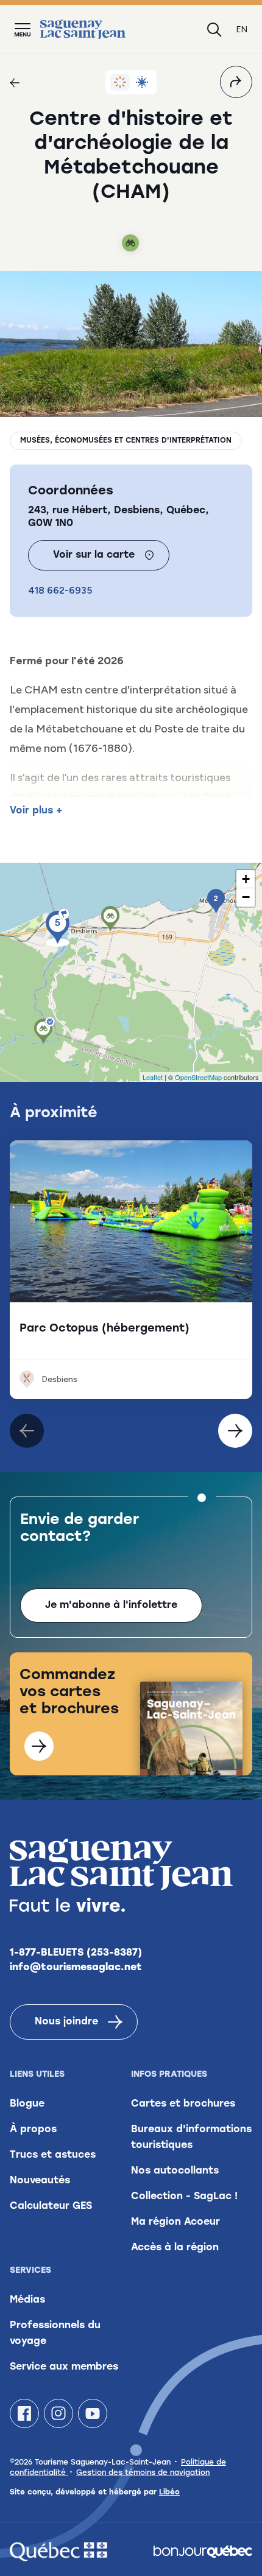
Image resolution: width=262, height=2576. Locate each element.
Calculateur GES (51, 2206)
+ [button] (246, 879)
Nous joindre (66, 2022)
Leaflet (153, 1077)
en (242, 30)
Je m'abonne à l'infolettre (111, 1606)
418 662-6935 (60, 590)
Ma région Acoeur (175, 2222)
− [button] (246, 897)
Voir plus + (36, 811)
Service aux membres (64, 2367)
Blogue (27, 2104)
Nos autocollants (175, 2171)
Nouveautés (40, 2181)
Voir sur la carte (94, 555)
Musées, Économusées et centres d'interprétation (126, 441)
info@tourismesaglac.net (76, 1968)
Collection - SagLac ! (184, 2197)
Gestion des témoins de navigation (143, 2473)
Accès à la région (175, 2248)
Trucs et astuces (53, 2155)
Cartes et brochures (183, 2104)
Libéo (169, 2493)
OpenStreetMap (198, 1077)
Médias (27, 2300)
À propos (33, 2130)
